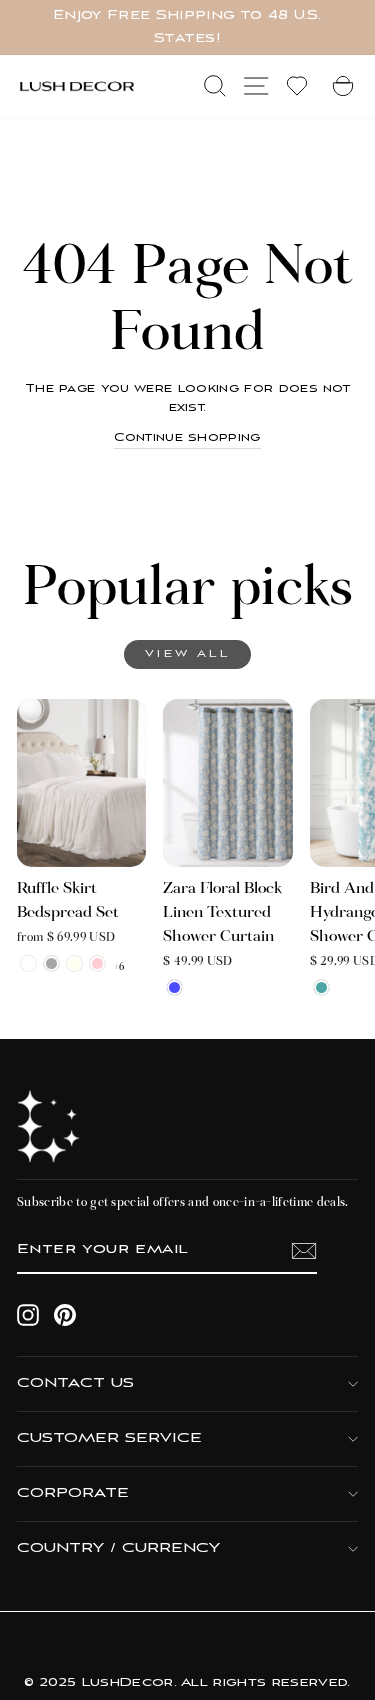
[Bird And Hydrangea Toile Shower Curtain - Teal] (321, 987)
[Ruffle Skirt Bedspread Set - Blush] (97, 963)
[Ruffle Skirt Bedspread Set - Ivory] (74, 963)
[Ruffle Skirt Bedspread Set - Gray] (51, 963)
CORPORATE (73, 1493)
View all (188, 654)
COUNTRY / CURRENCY (118, 1548)
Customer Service (109, 1438)
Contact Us (75, 1383)
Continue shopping (187, 438)
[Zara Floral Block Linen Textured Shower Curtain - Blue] (174, 987)
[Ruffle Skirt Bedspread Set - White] (28, 963)
